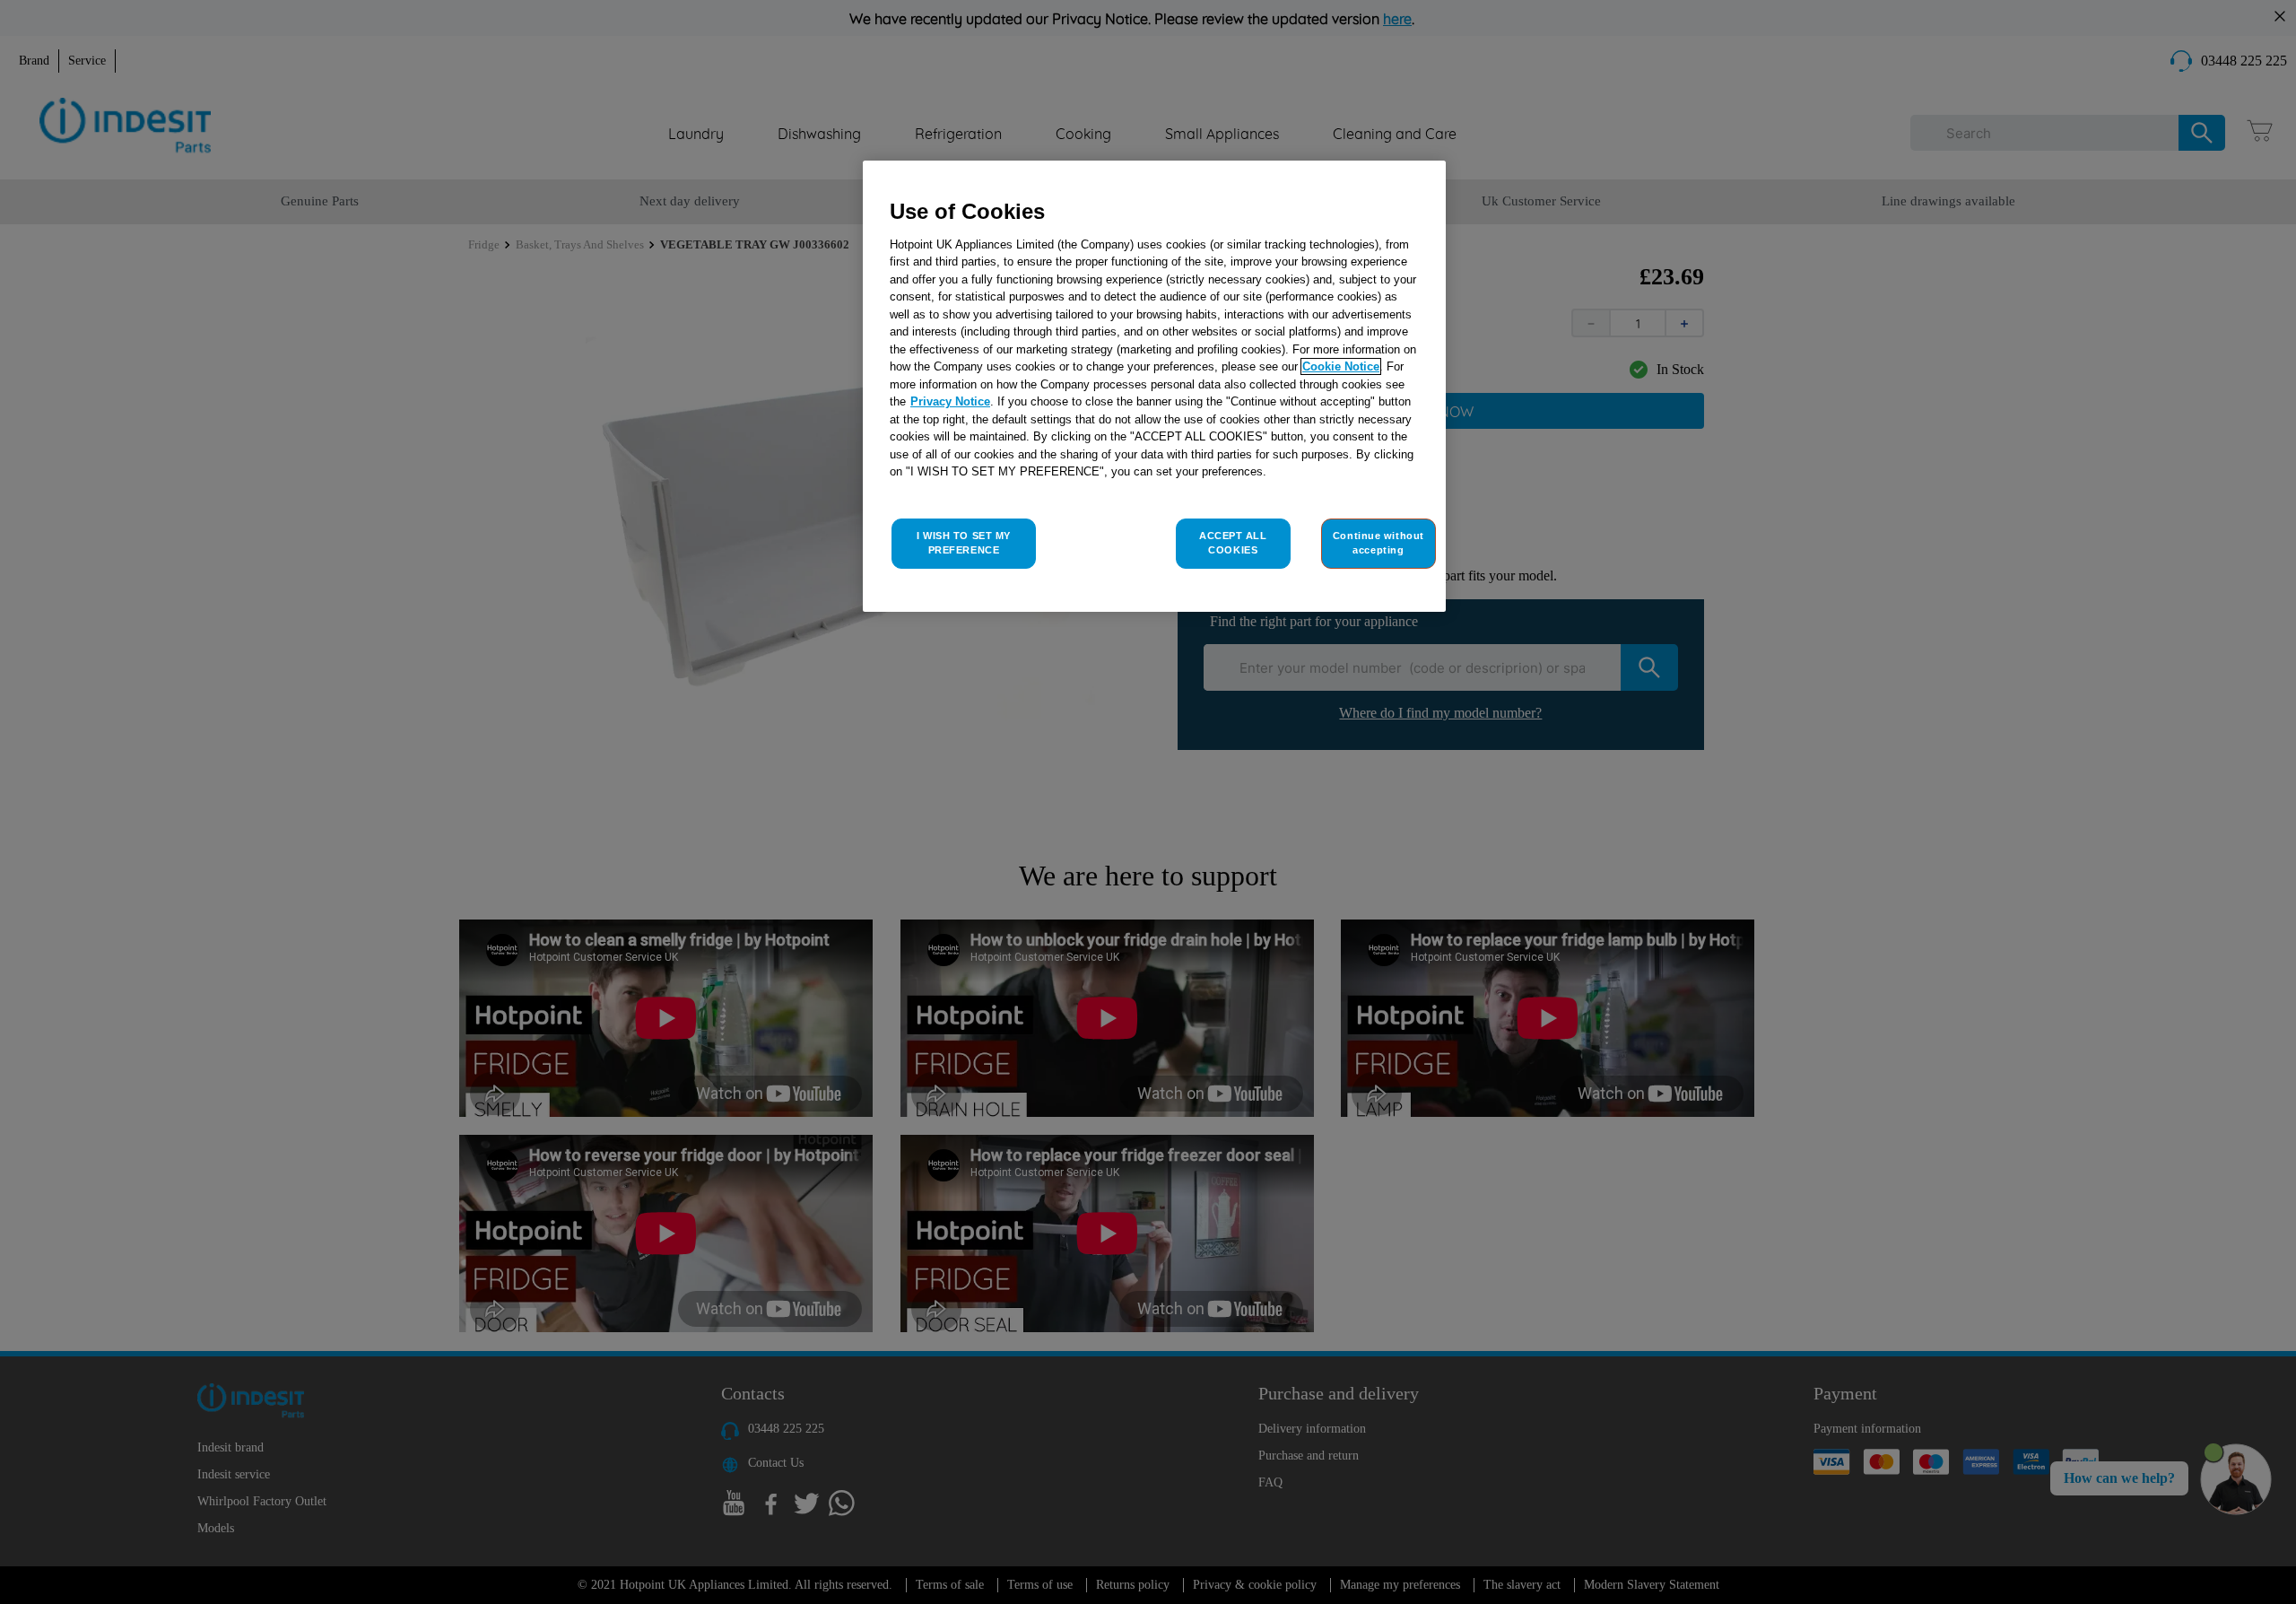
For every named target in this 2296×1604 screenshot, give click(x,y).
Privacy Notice (950, 401)
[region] (1154, 386)
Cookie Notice (1341, 366)
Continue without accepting (1378, 543)
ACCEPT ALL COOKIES (1233, 543)
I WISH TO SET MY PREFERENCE (964, 543)
